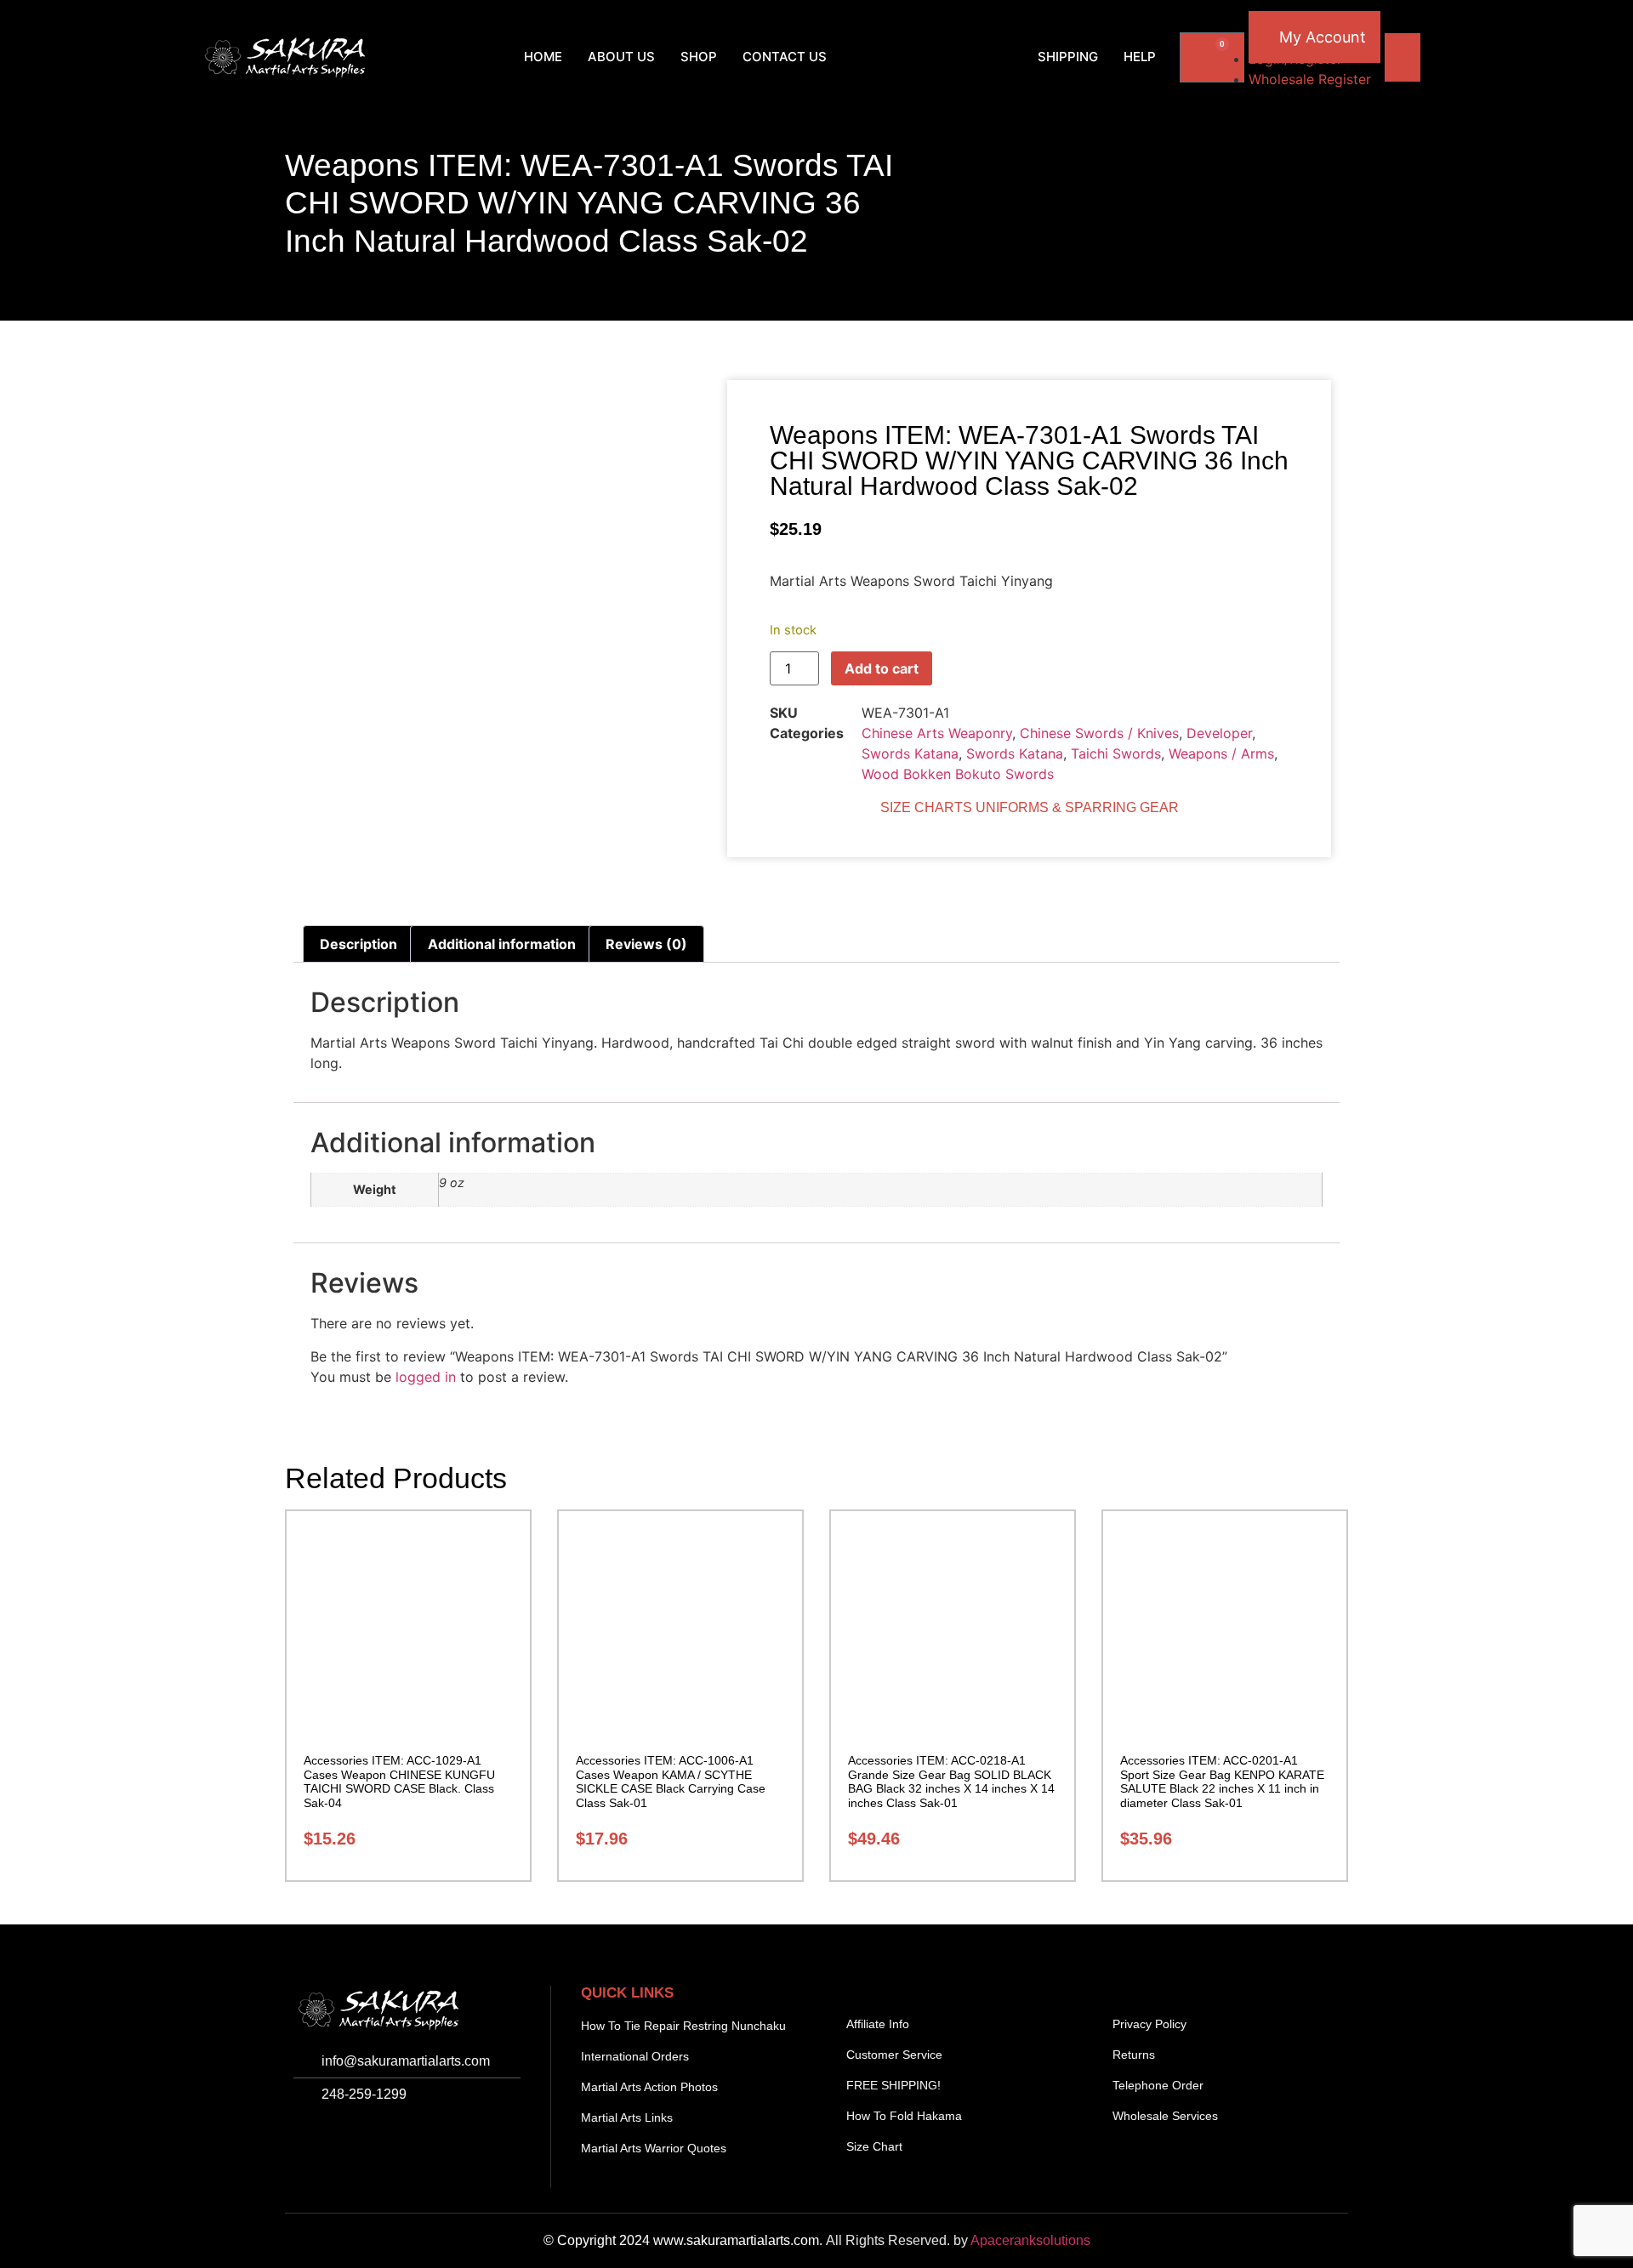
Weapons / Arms (1221, 753)
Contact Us (785, 57)
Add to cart (882, 668)
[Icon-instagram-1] (349, 2139)
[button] (404, 57)
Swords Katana (910, 753)
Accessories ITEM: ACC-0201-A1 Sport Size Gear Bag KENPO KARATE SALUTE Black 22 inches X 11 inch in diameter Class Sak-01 (1222, 1782)
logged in (426, 1377)
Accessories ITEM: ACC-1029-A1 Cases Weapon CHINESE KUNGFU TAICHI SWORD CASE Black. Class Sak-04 (399, 1782)
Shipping (1068, 57)
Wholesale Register (1310, 79)
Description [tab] (358, 944)
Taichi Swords (1116, 753)
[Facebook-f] (310, 2139)
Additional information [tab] (502, 944)
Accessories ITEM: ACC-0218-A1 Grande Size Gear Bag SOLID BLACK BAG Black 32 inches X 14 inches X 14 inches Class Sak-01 (951, 1782)
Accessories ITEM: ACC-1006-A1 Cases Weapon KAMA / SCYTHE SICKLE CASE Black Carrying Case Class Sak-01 (671, 1782)
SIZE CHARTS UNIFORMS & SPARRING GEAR (1030, 807)
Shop (699, 57)
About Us (621, 57)
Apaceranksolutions (1030, 2240)
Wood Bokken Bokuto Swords (958, 774)
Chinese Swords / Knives (1099, 733)
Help (1140, 57)
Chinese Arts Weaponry (937, 733)
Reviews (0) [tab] (646, 944)
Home (543, 57)
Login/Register (1295, 59)
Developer (1219, 733)
